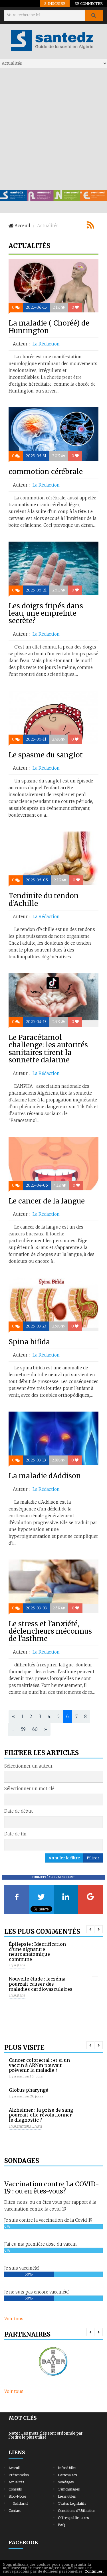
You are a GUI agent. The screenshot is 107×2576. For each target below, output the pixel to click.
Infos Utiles (67, 2468)
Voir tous (14, 2319)
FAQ (61, 2525)
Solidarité (21, 2503)
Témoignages (69, 2489)
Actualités (16, 2482)
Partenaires (67, 2475)
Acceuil (14, 2468)
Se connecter (89, 3)
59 (23, 1729)
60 (35, 1729)
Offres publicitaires (73, 2518)
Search (94, 15)
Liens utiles (67, 2496)
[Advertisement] (53, 129)
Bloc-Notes (17, 2496)
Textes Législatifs (72, 2503)
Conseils (15, 2489)
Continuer (94, 2571)
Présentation (19, 2475)
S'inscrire (55, 3)
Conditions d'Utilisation (77, 2511)
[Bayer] (53, 2362)
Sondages (66, 2482)
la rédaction (46, 344)
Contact (15, 2511)
